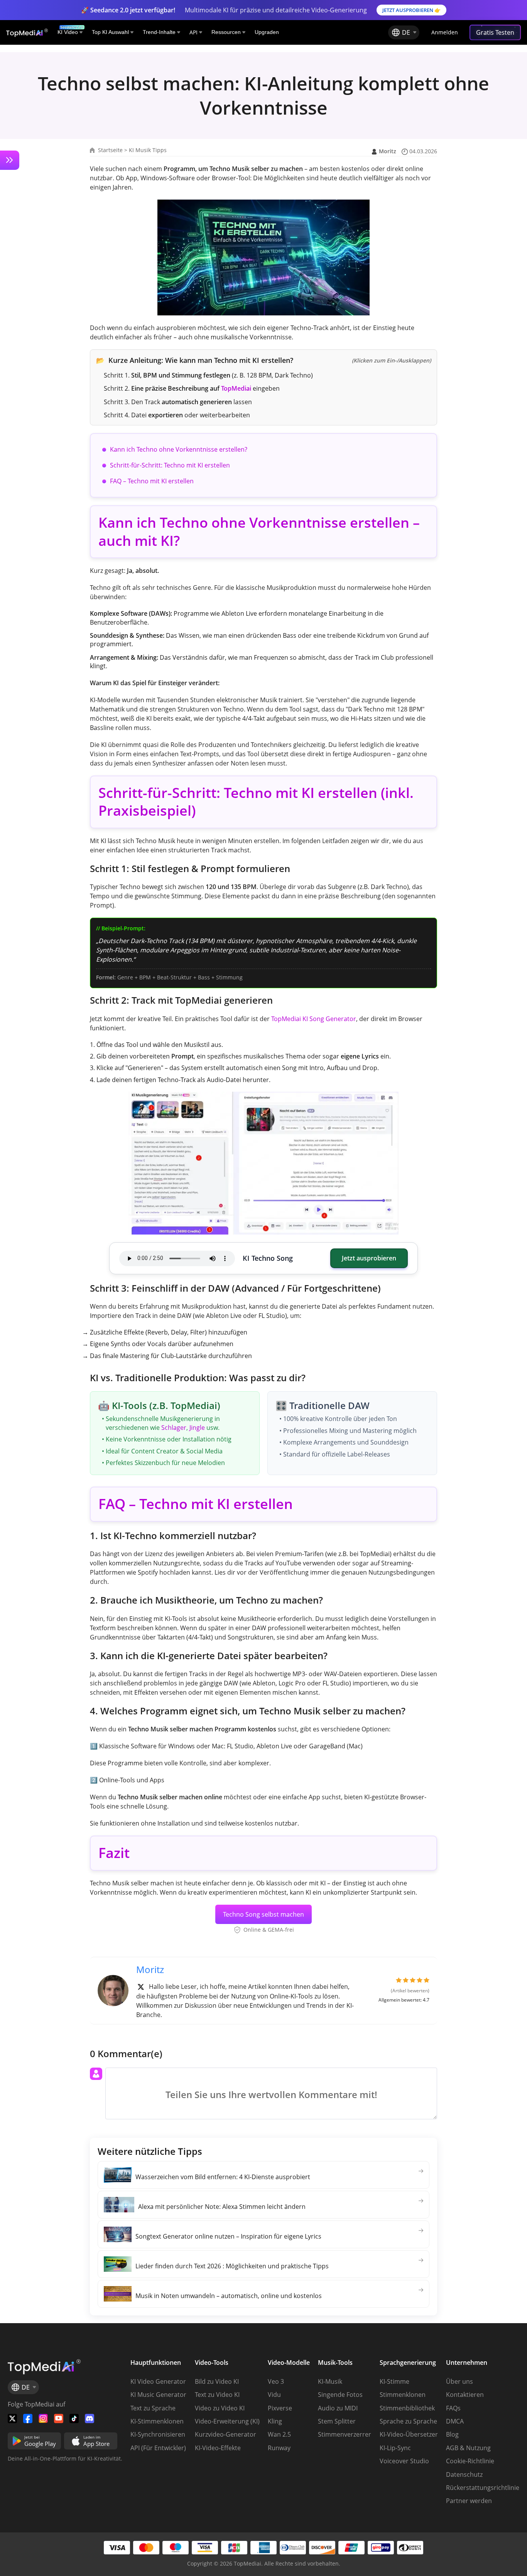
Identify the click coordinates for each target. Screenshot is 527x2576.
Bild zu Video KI (217, 2381)
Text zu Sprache (153, 2408)
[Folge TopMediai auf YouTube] (59, 2418)
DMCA (455, 2421)
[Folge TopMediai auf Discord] (90, 2418)
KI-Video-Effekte (218, 2448)
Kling (275, 2421)
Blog (452, 2434)
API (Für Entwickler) (158, 2448)
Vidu (274, 2395)
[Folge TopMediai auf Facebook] (28, 2418)
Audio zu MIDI (338, 2408)
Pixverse (280, 2408)
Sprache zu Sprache (408, 2421)
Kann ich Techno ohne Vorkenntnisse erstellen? (179, 449)
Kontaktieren (465, 2395)
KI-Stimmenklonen (157, 2421)
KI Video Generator (158, 2381)
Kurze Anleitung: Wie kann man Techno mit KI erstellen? (263, 360)
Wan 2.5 (279, 2434)
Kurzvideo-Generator (225, 2434)
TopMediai (236, 388)
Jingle (197, 1428)
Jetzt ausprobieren (369, 1258)
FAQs (453, 2408)
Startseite (110, 150)
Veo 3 (276, 2381)
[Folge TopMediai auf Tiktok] (74, 2418)
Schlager (174, 1428)
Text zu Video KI (217, 2395)
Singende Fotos (340, 2395)
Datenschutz (464, 2474)
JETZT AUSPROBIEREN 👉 (411, 10)
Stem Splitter (337, 2421)
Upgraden (267, 32)
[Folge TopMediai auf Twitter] (12, 2418)
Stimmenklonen (403, 2395)
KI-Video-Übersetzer (409, 2434)
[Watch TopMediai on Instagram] (43, 2418)
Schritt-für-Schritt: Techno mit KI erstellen (170, 465)
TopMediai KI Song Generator (314, 1019)
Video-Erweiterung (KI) (227, 2421)
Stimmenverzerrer (345, 2434)
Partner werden (469, 2501)
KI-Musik (330, 2381)
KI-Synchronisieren (158, 2434)
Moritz (388, 151)
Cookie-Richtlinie (470, 2461)
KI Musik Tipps (148, 150)
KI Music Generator (158, 2395)
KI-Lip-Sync (395, 2448)
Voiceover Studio (404, 2461)
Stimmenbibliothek (407, 2408)
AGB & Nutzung (468, 2448)
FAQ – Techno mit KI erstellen (152, 481)
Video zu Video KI (220, 2408)
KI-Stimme (394, 2381)
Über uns (459, 2381)
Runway (279, 2448)
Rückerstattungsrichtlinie (483, 2488)
